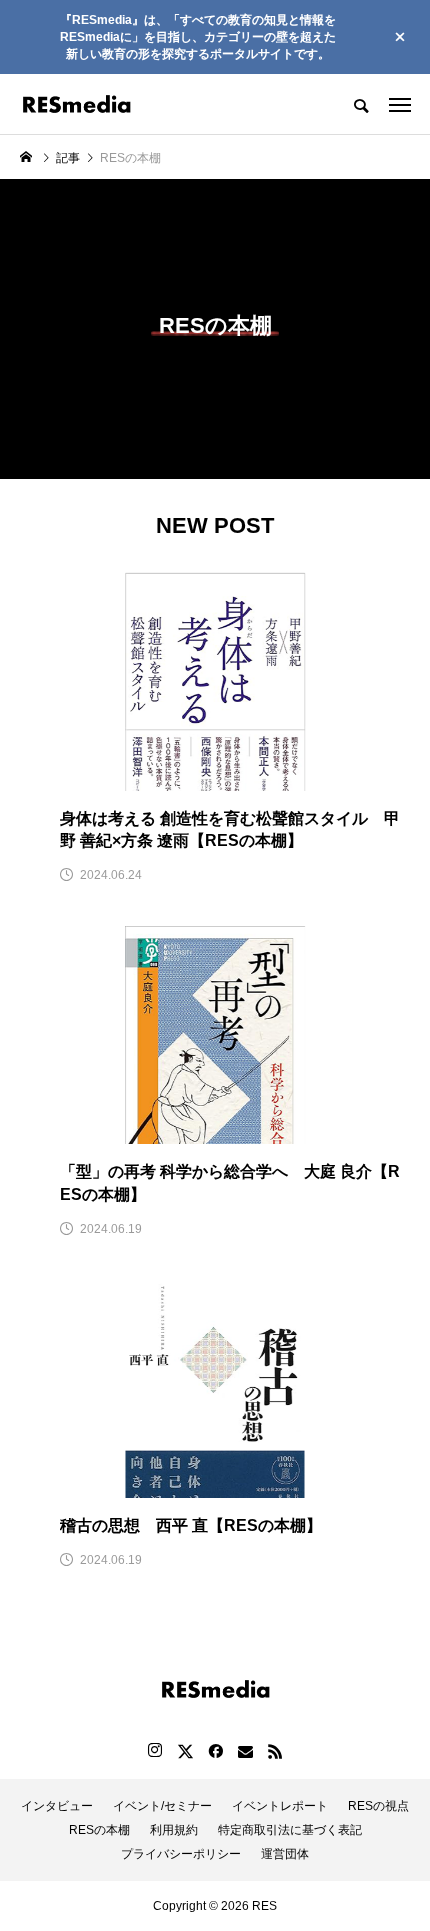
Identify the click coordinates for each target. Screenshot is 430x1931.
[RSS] (275, 1751)
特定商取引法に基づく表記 (290, 1830)
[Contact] (245, 1751)
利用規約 (174, 1830)
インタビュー (57, 1806)
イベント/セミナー (162, 1806)
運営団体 (285, 1854)
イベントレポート (280, 1806)
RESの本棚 (99, 1830)
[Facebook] (215, 1751)
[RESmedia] (76, 104)
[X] (185, 1751)
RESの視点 (378, 1806)
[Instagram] (155, 1751)
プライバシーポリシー (181, 1854)
